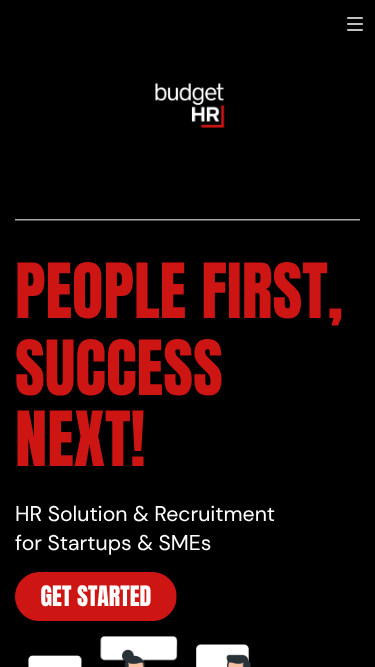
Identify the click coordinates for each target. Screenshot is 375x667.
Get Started (96, 596)
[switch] (355, 24)
